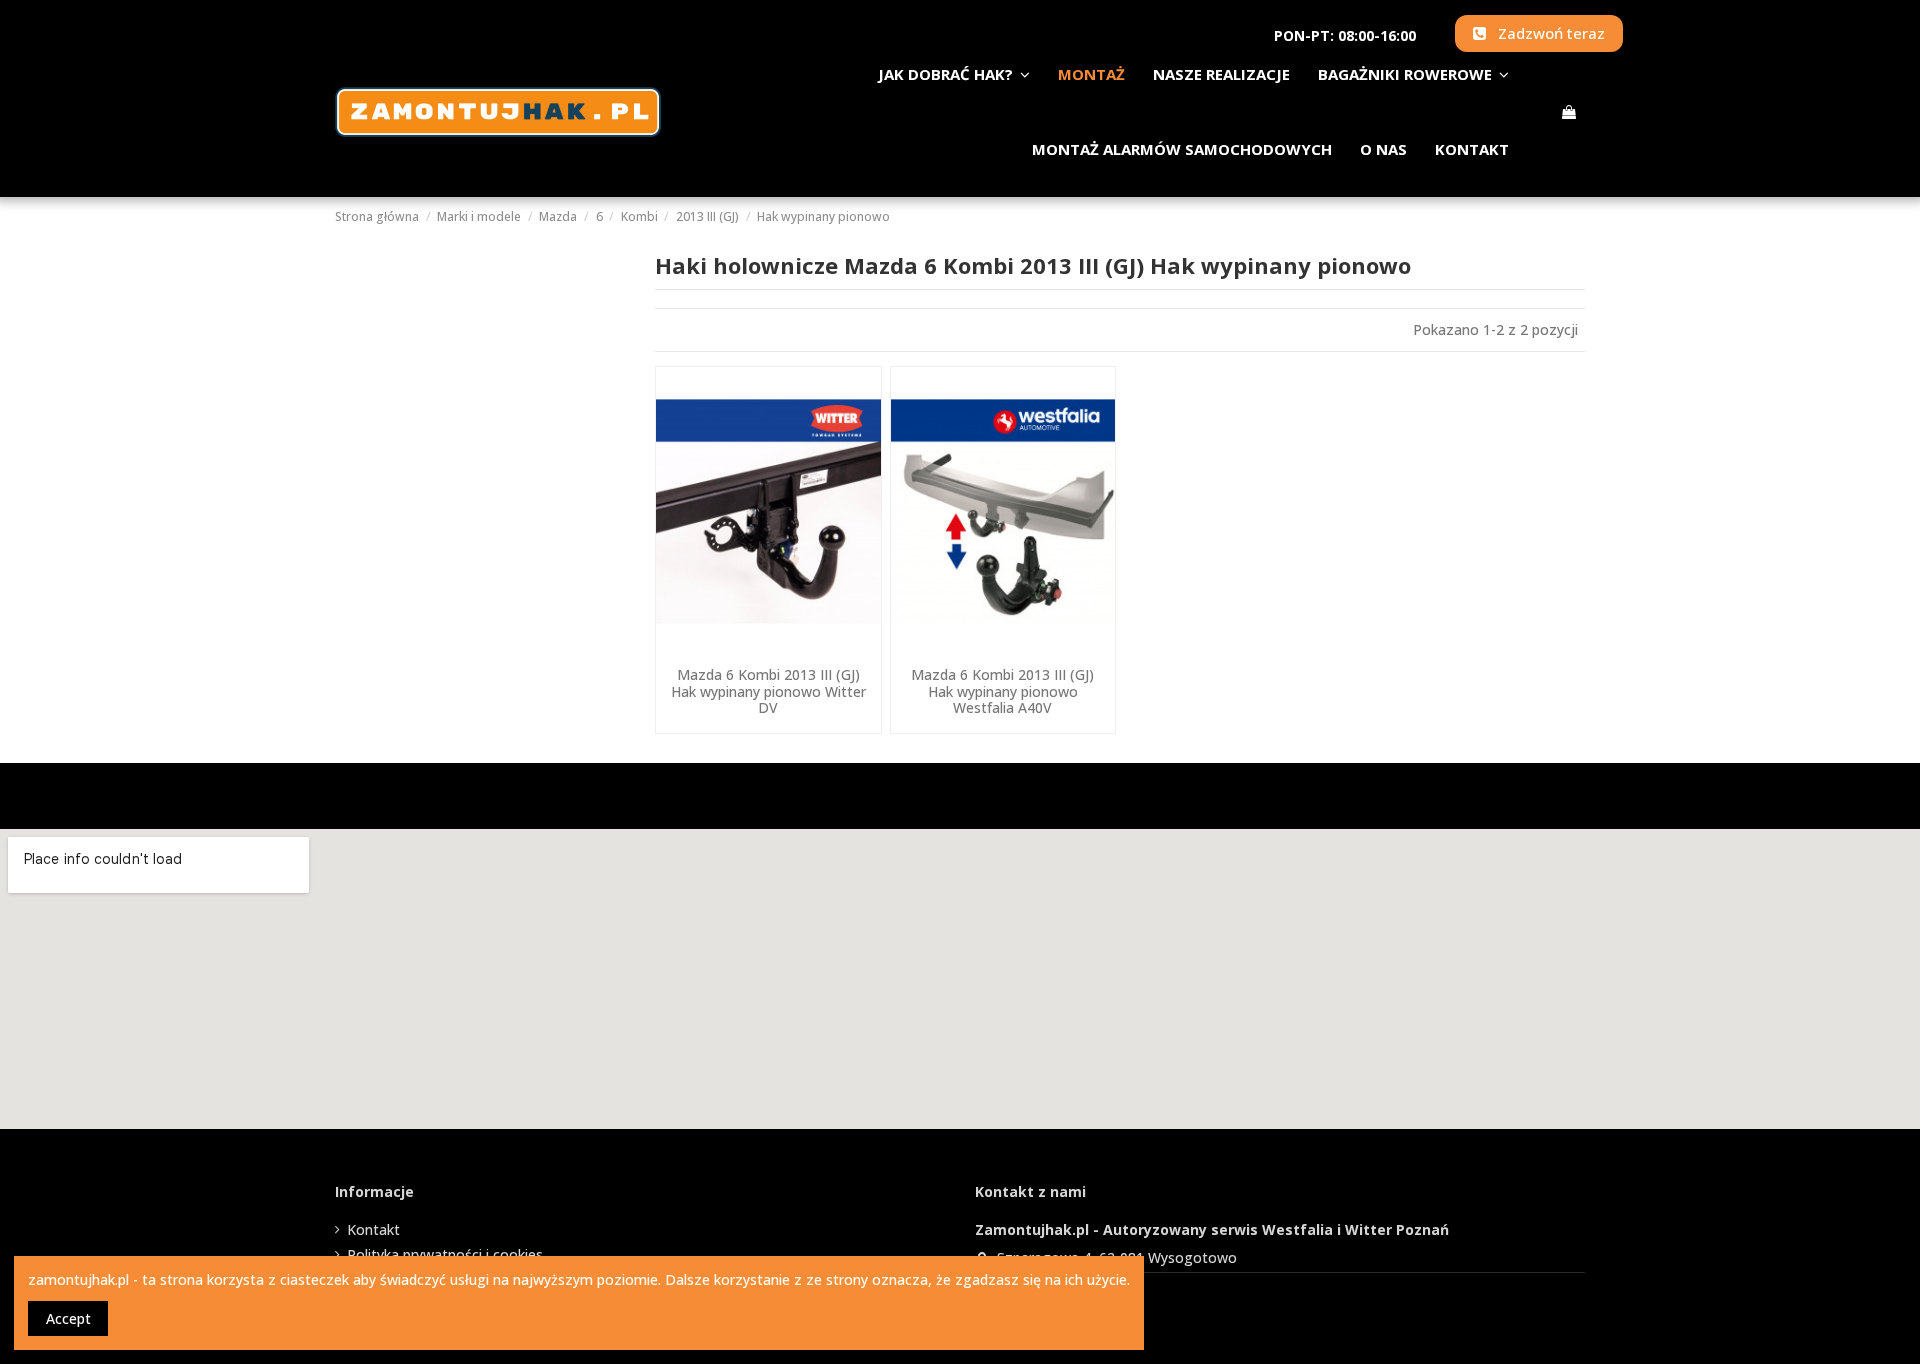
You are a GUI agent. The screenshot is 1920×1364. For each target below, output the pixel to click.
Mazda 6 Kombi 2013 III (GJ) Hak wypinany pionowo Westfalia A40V (1002, 691)
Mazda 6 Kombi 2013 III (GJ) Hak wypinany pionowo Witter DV (768, 691)
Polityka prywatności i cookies (445, 1254)
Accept (68, 1318)
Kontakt (373, 1229)
